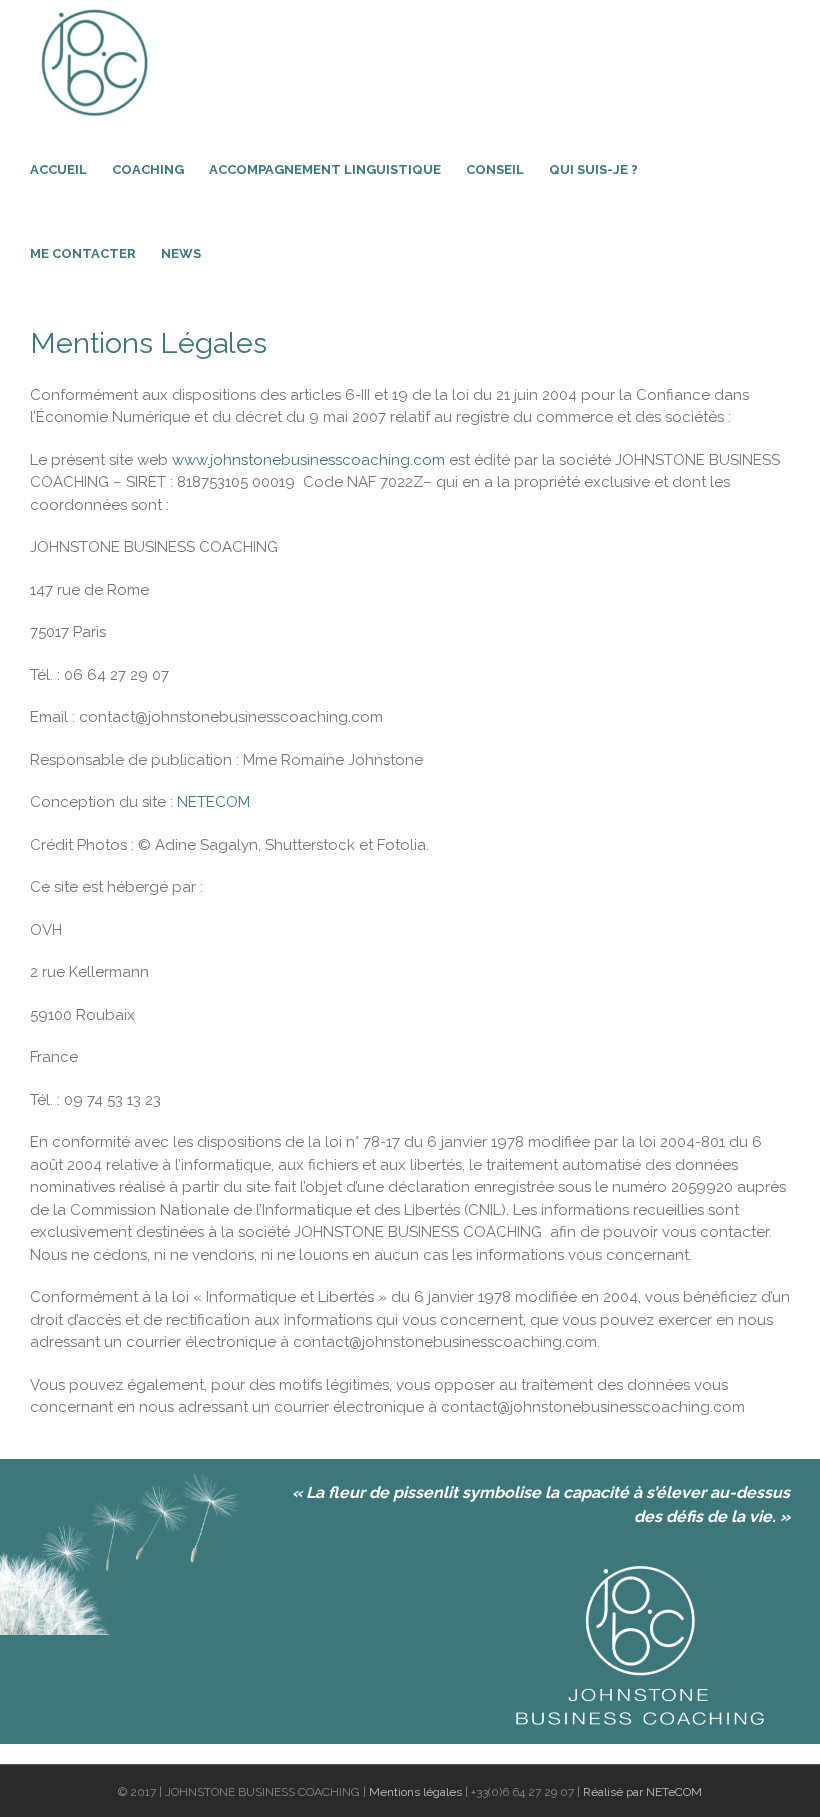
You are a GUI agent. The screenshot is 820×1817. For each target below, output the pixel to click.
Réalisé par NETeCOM (642, 1792)
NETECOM (213, 802)
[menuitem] (71, 168)
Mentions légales (417, 1792)
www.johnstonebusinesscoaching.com (308, 460)
